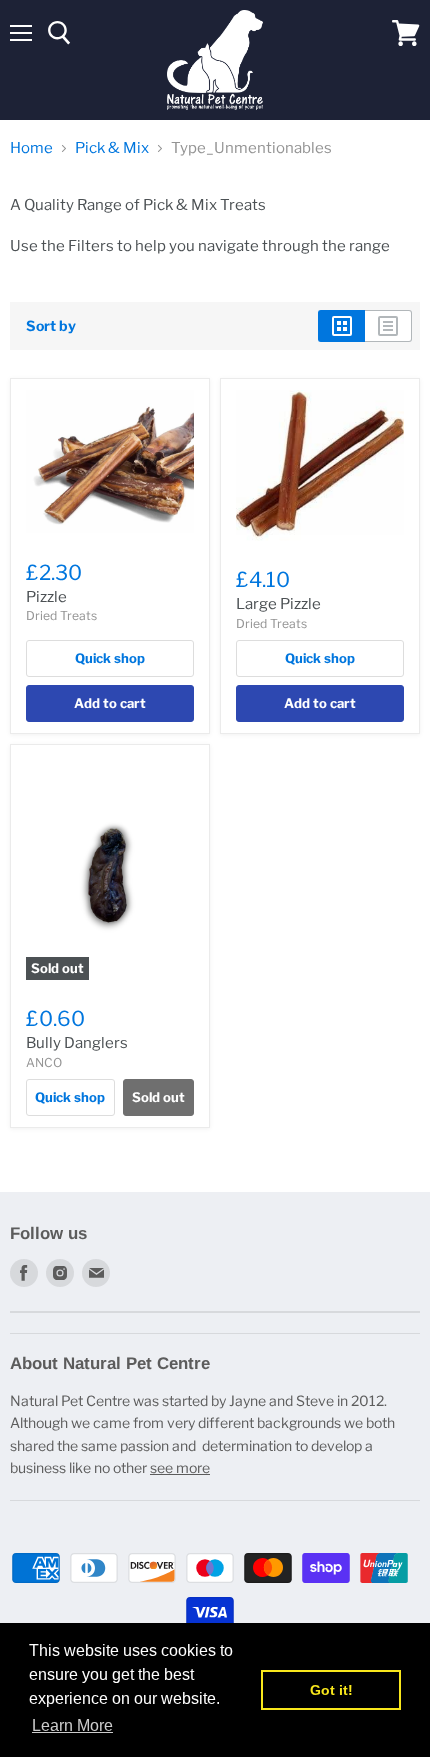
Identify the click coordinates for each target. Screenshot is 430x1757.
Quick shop (110, 658)
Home (31, 148)
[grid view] (341, 326)
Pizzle (46, 597)
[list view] (388, 326)
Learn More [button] (72, 1725)
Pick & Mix (112, 148)
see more (180, 1467)
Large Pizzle (278, 604)
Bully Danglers (77, 1043)
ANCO (44, 1062)
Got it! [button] (331, 1690)
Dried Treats (61, 615)
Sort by (51, 326)
